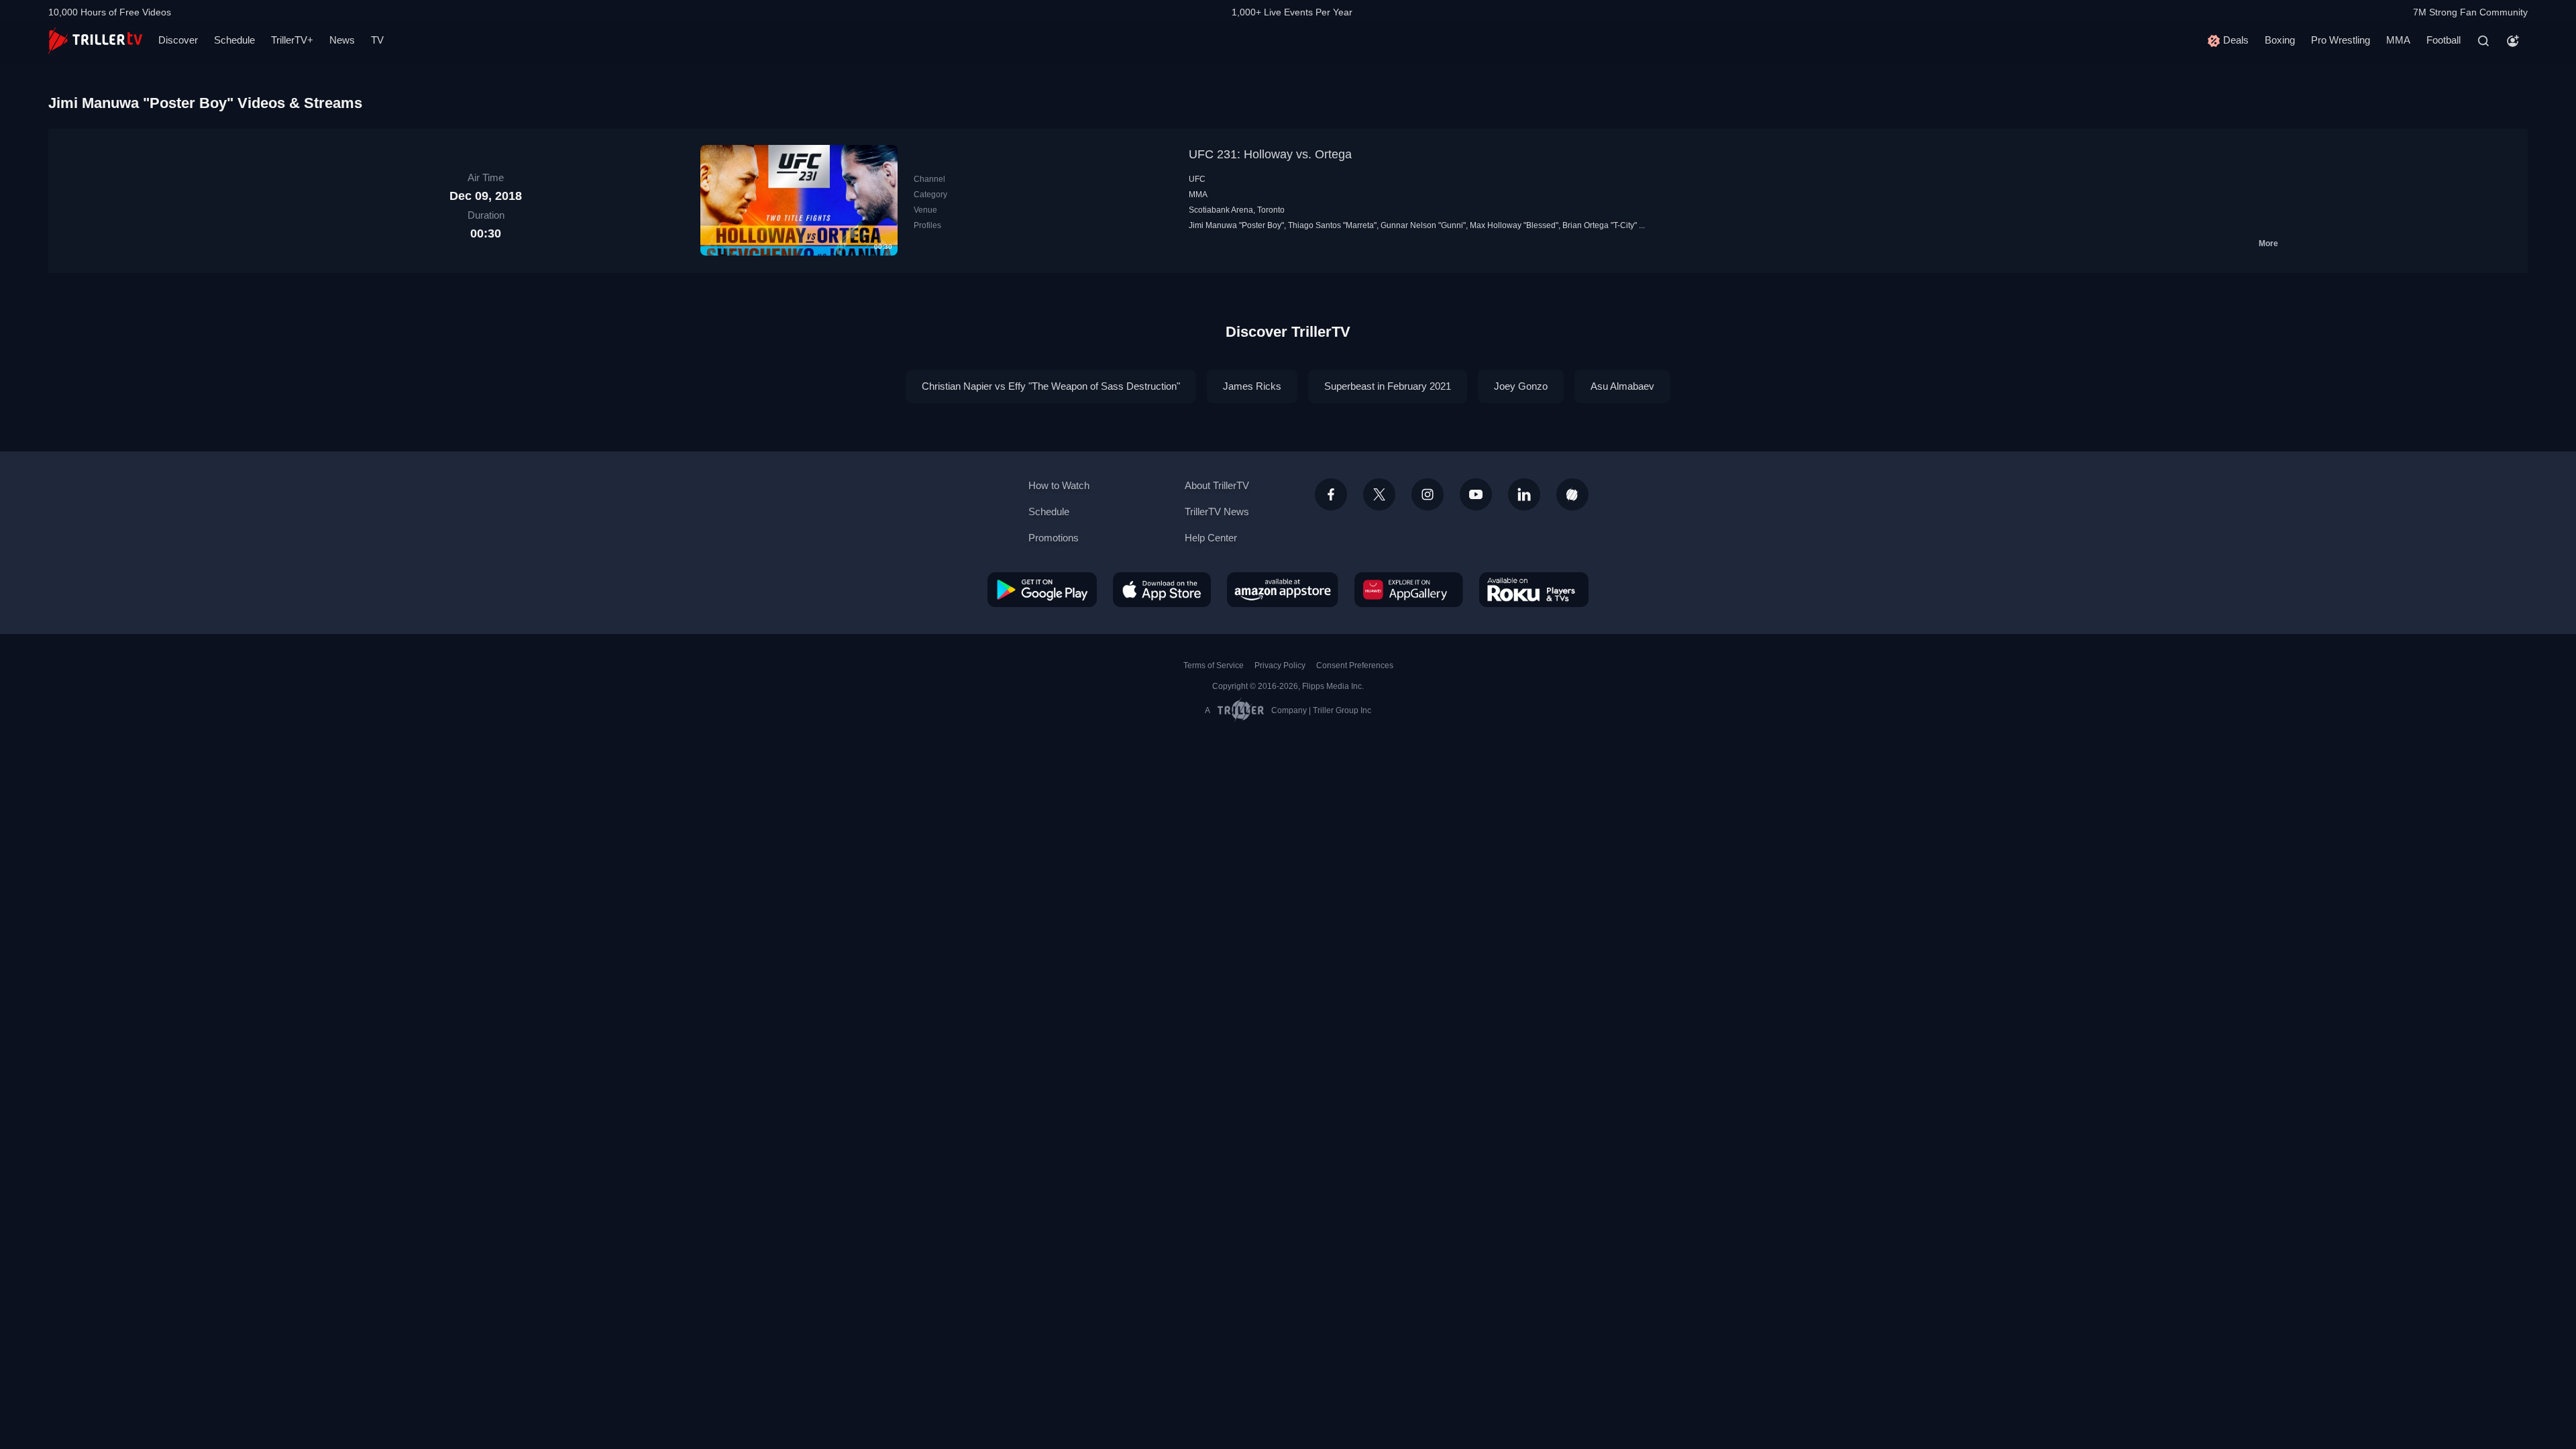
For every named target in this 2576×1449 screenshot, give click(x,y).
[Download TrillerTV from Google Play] (1042, 590)
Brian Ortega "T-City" (1600, 225)
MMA (2398, 40)
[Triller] (1572, 494)
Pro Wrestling (2341, 40)
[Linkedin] (1524, 494)
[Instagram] (1428, 494)
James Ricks (1252, 386)
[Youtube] (1476, 494)
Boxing (2280, 40)
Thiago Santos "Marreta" (1332, 225)
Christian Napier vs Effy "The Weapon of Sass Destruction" (1051, 386)
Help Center (1211, 538)
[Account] (2513, 41)
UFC (1197, 179)
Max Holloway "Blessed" (1514, 225)
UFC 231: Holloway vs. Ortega (1270, 154)
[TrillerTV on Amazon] (1283, 590)
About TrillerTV (1217, 485)
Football (2444, 40)
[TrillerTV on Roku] (1534, 590)
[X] (1379, 494)
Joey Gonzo (1521, 386)
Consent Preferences (1355, 665)
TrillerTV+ (292, 40)
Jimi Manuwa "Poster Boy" (1236, 225)
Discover (178, 40)
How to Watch (1059, 485)
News (342, 40)
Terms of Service (1214, 665)
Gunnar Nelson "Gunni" (1423, 225)
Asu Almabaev (1622, 386)
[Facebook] (1331, 494)
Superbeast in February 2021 (1388, 386)
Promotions (1054, 538)
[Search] (2483, 41)
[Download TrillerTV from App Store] (1162, 590)
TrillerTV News (1217, 512)
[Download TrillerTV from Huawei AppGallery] (1409, 590)
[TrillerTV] (95, 41)
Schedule (234, 40)
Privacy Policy (1280, 665)
